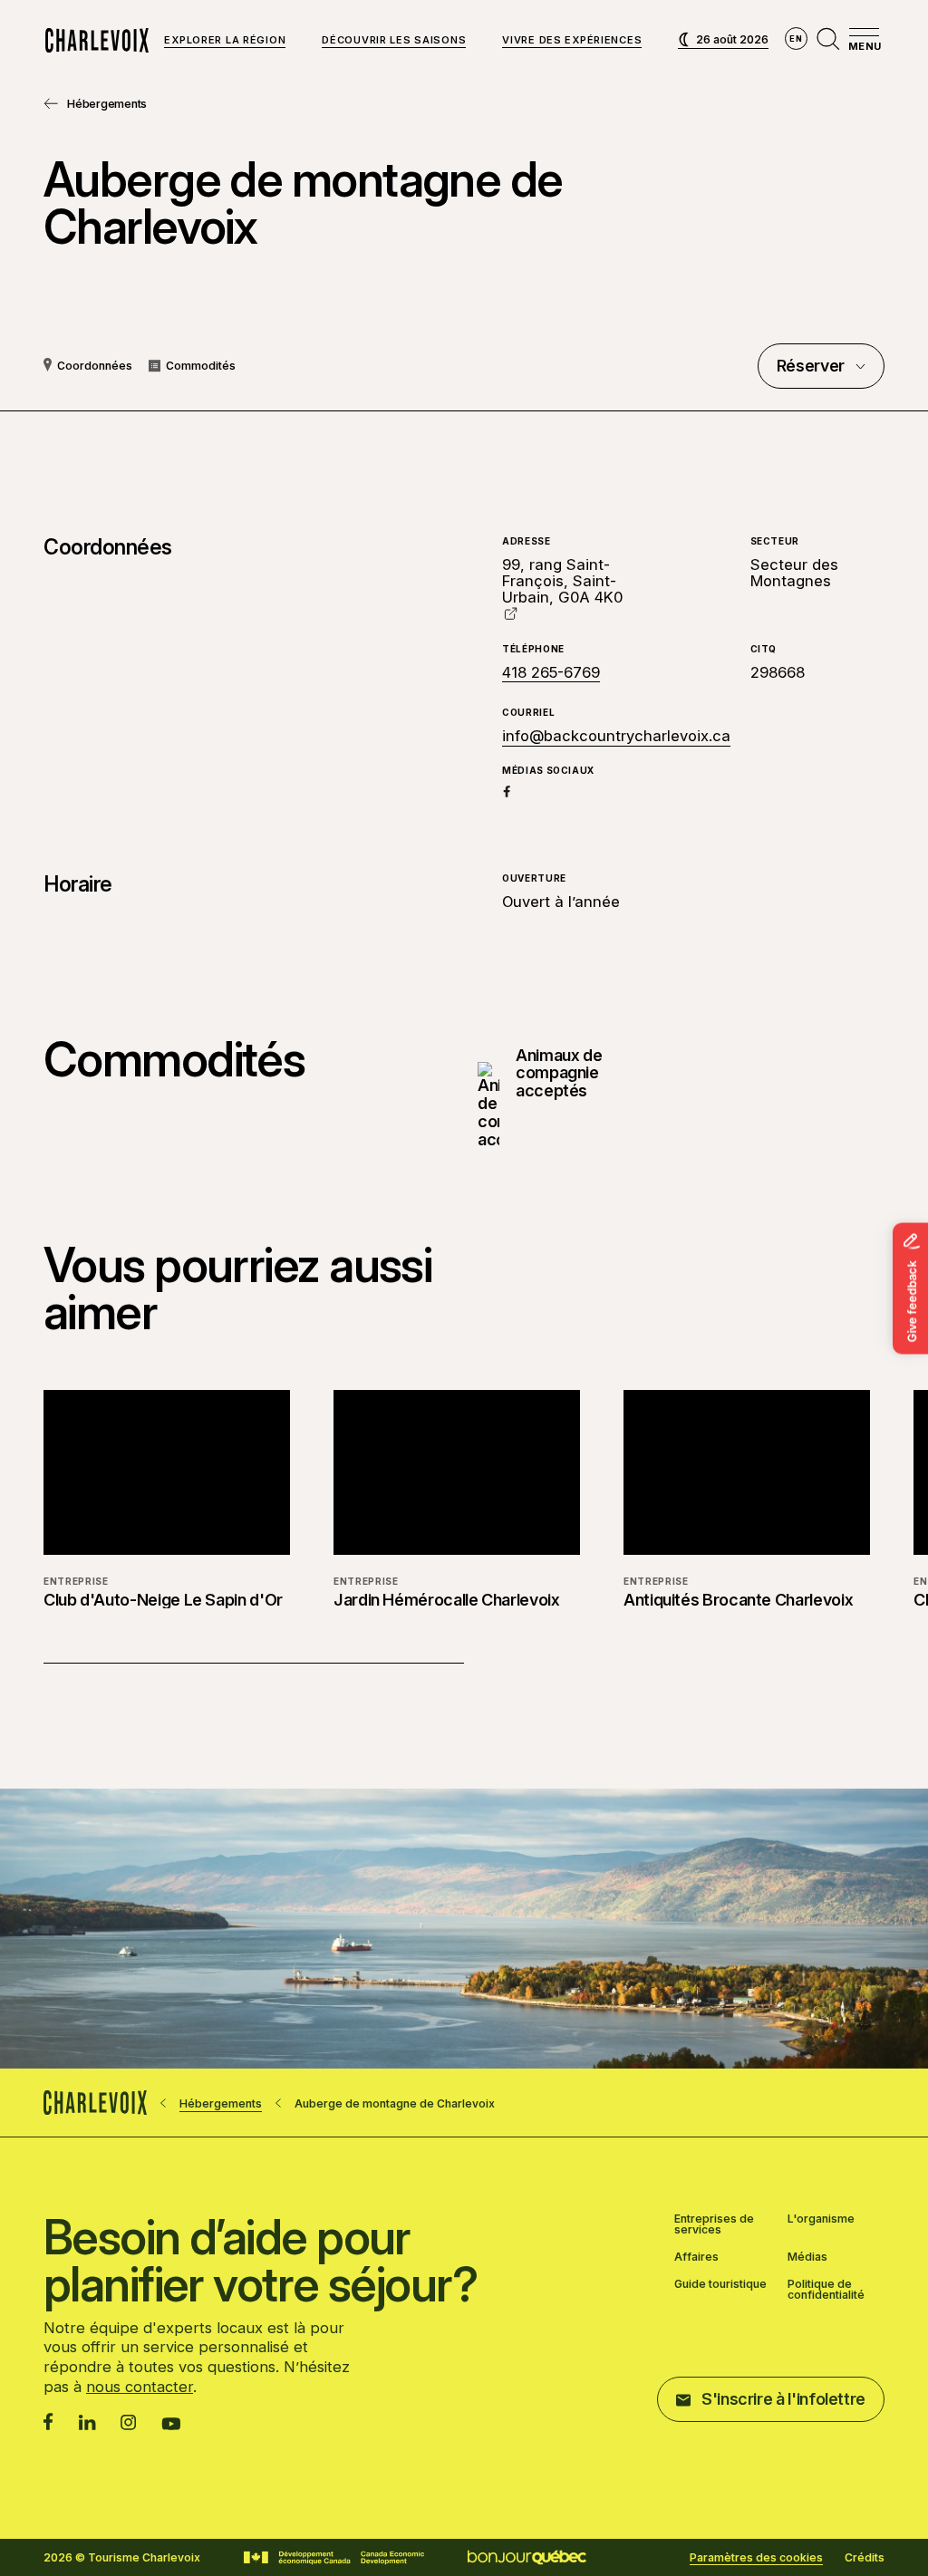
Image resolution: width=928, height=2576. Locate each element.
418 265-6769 (551, 672)
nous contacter (140, 2387)
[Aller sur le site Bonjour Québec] (527, 2557)
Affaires (696, 2257)
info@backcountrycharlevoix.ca (616, 736)
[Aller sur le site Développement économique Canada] (334, 2558)
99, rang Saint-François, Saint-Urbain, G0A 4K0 (562, 581)
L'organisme (821, 2219)
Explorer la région (225, 41)
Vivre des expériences (572, 41)
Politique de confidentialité (826, 2290)
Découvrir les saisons (394, 41)
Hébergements (107, 104)
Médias (807, 2257)
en (796, 39)
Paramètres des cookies (756, 2558)
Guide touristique (720, 2285)
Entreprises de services (714, 2224)
